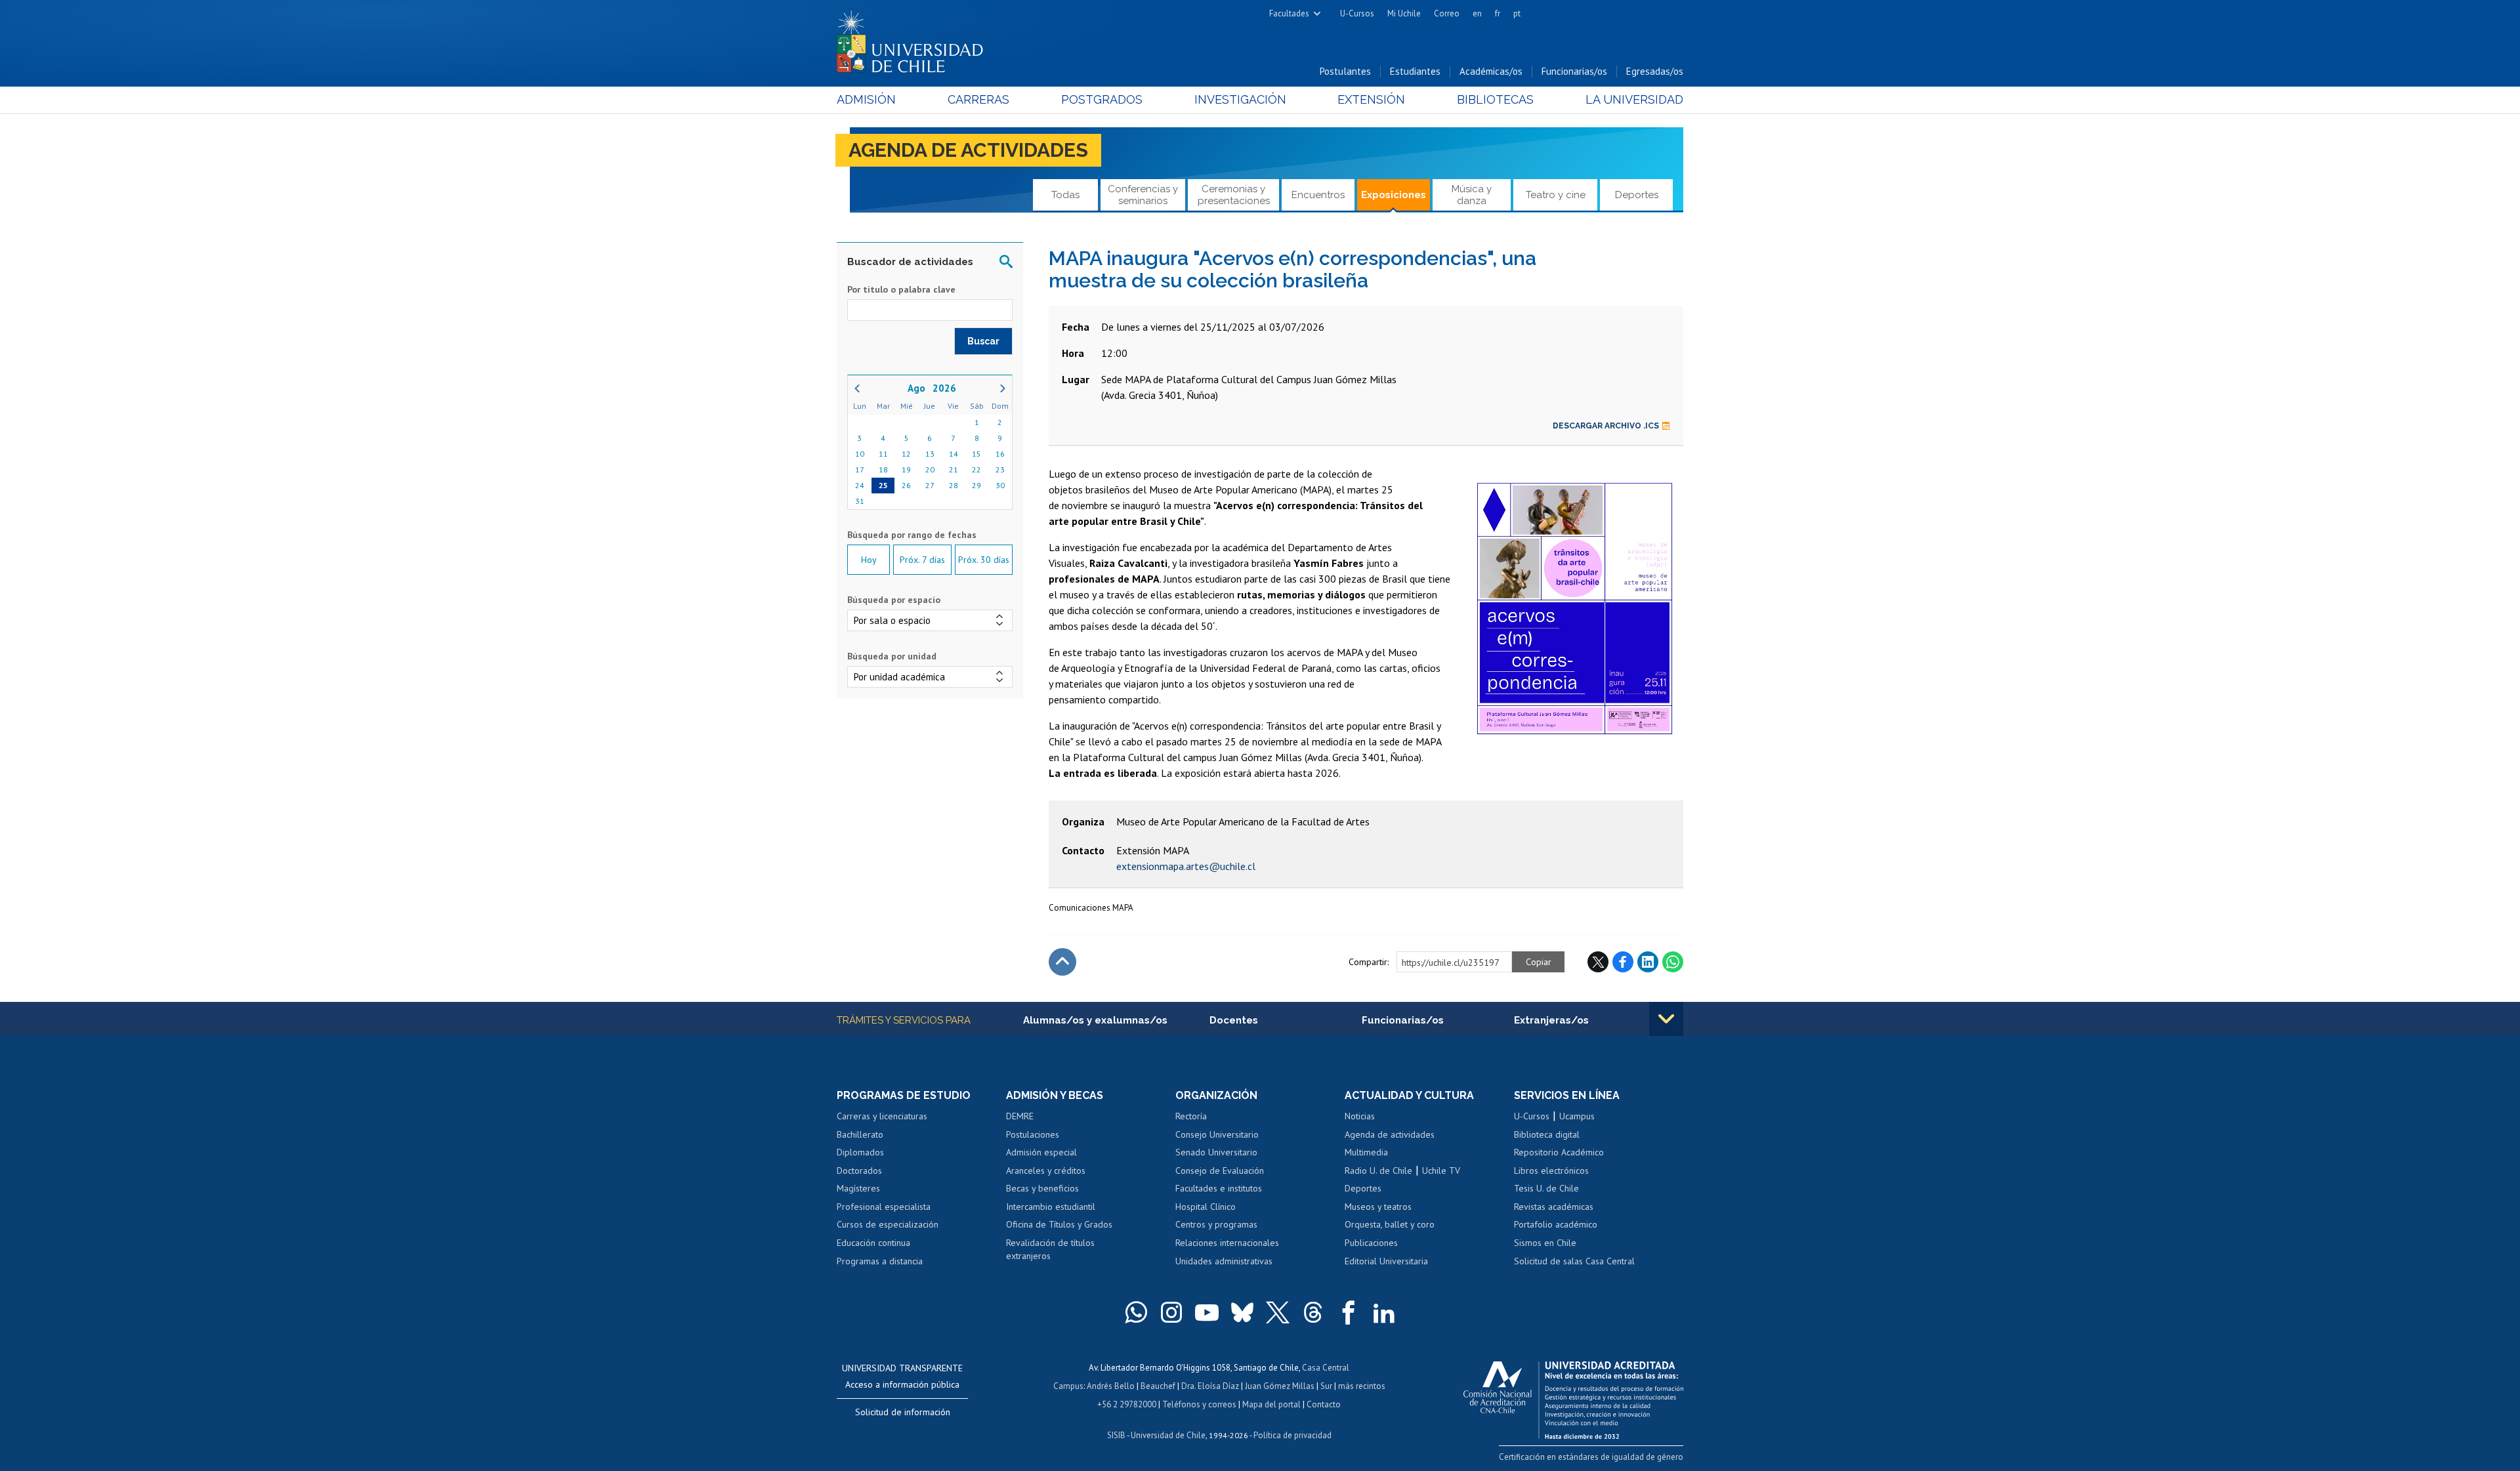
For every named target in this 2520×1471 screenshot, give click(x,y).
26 (906, 485)
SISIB (1116, 1435)
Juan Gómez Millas (1280, 1386)
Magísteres (858, 1188)
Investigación (1240, 99)
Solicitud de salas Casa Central (1574, 1261)
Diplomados (860, 1152)
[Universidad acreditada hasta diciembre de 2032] (1573, 1397)
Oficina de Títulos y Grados (1059, 1224)
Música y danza (1472, 195)
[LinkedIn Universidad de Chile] (1384, 1312)
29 (976, 485)
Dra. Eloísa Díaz (1210, 1386)
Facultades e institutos (1219, 1188)
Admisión (866, 99)
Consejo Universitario (1217, 1134)
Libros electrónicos (1551, 1171)
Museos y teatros (1378, 1207)
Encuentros (1318, 195)
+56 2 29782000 (1127, 1404)
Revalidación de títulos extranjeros (1050, 1249)
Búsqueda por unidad (892, 656)
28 (954, 485)
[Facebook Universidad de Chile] (1349, 1312)
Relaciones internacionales (1227, 1243)
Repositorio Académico (1559, 1152)
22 (976, 469)
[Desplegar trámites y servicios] (1666, 1019)
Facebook (1623, 962)
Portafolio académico (1556, 1224)
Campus (1068, 1386)
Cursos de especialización (888, 1224)
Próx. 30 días (984, 560)
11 (883, 454)
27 (930, 485)
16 (1000, 454)
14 (954, 454)
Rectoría (1191, 1116)
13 (930, 454)
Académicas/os (1491, 71)
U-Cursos (1357, 13)
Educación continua (873, 1243)
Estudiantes (1415, 71)
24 (860, 485)
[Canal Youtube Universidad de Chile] (1207, 1312)
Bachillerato (860, 1134)
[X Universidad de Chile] (1278, 1312)
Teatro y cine (1556, 195)
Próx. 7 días (922, 560)
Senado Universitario (1216, 1152)
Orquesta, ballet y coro (1390, 1224)
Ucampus (1577, 1116)
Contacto (1324, 1404)
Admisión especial (1041, 1152)
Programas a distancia (880, 1261)
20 (930, 469)
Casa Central (1326, 1368)
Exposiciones (1394, 195)
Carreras (978, 99)
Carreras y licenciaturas (882, 1116)
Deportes (1637, 195)
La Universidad (1634, 99)
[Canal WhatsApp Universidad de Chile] (1136, 1312)
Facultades (1289, 13)
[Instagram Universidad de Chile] (1171, 1312)
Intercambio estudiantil (1051, 1207)
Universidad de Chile (1168, 1435)
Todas (1065, 195)
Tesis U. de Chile (1546, 1188)
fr (1498, 13)
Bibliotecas (1495, 99)
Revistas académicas (1554, 1207)
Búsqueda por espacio (894, 600)
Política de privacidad (1292, 1435)
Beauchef (1158, 1386)
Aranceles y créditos (1046, 1171)
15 (976, 454)
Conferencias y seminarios (1143, 195)
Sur (1326, 1386)
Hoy (869, 560)
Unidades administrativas (1224, 1261)
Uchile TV (1441, 1171)
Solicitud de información (903, 1412)
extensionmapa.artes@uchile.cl (1186, 866)
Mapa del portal (1271, 1404)
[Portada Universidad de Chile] (915, 39)
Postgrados (1102, 99)
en (1477, 13)
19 (906, 469)
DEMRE (1020, 1116)
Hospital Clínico (1206, 1207)
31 (860, 501)
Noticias (1360, 1116)
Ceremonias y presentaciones (1234, 195)
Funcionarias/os (1574, 71)
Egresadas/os (1655, 71)
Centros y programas (1216, 1224)
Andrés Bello (1111, 1386)
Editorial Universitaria (1386, 1261)
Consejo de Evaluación (1220, 1171)
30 (1000, 485)
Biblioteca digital (1547, 1134)
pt (1517, 13)
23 (1000, 469)
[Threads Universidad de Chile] (1313, 1312)
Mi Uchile (1404, 13)
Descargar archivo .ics (1606, 426)
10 (860, 454)
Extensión (1371, 99)
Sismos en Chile (1545, 1243)
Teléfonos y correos (1199, 1404)
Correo (1447, 13)
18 (883, 469)
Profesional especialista (884, 1207)
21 (954, 469)
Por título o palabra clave (901, 289)
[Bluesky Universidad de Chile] (1242, 1312)
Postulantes (1345, 71)
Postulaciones (1033, 1134)
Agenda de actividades (968, 150)
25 (883, 485)
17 (860, 469)
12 (906, 454)
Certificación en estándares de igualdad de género (1591, 1457)
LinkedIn (1648, 962)
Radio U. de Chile (1378, 1171)
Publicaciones (1371, 1243)
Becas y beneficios (1042, 1188)
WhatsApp (1673, 962)
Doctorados (859, 1171)
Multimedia (1366, 1152)
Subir (1062, 962)
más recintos (1362, 1386)
